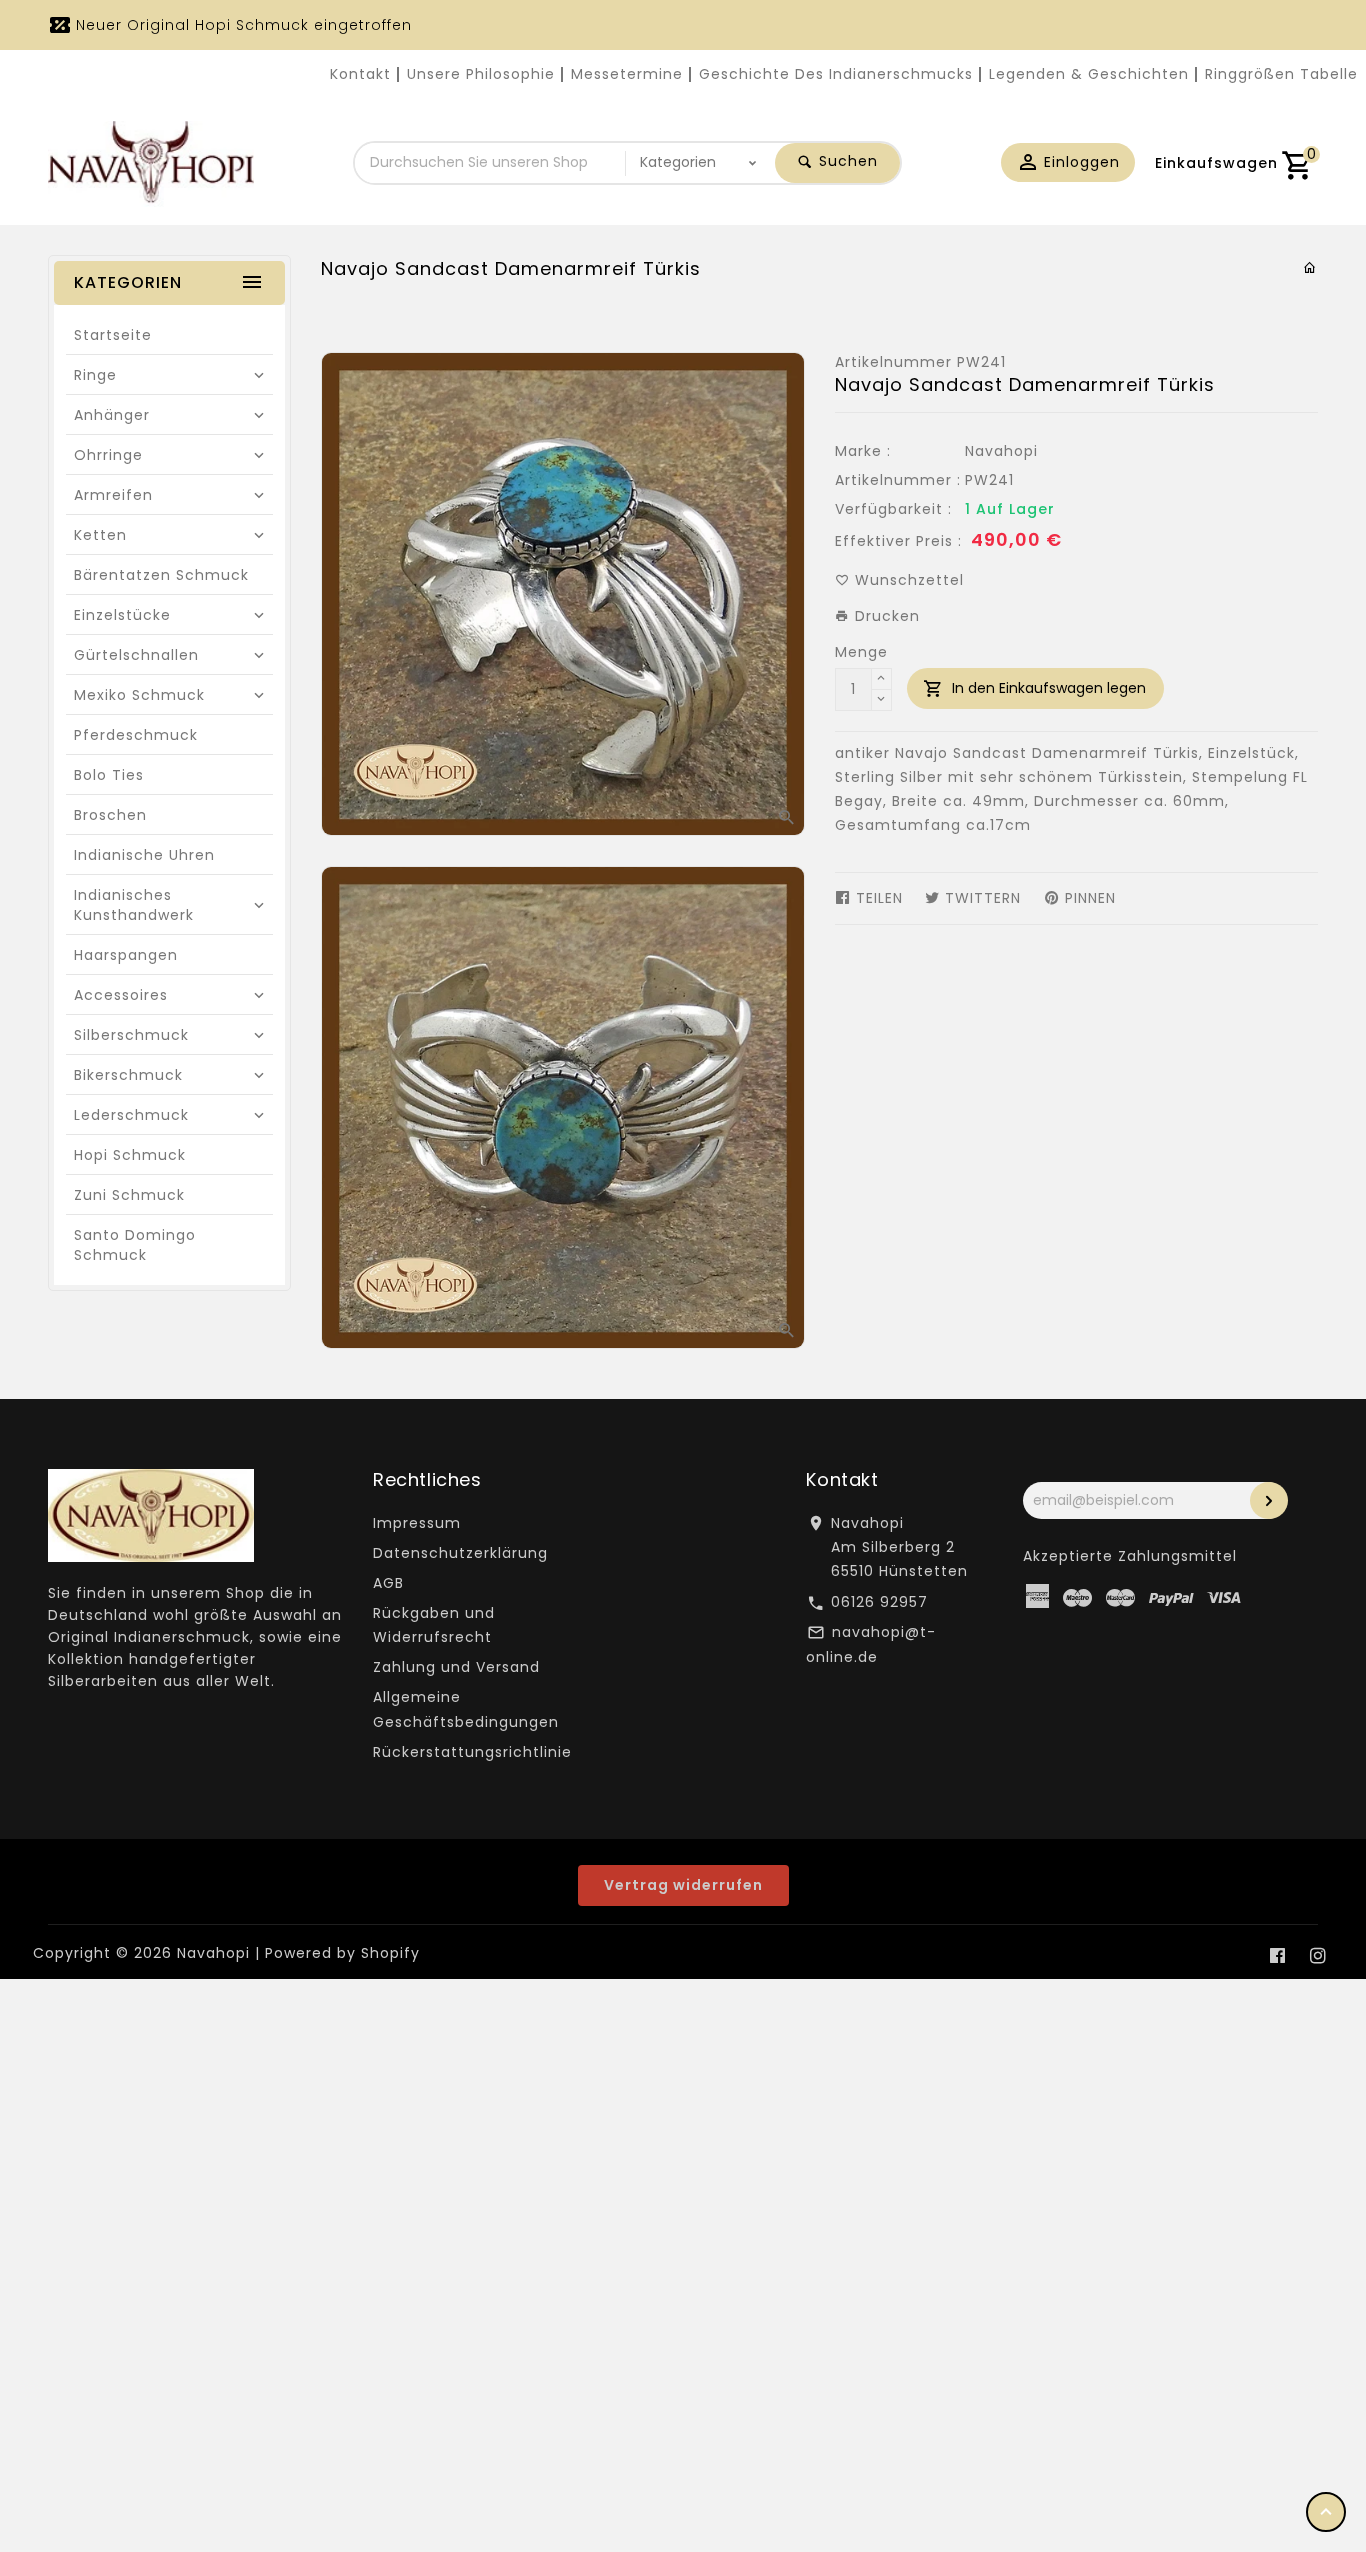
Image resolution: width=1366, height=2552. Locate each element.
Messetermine (627, 74)
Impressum (417, 1523)
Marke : (863, 451)
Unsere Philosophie (481, 74)
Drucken (885, 616)
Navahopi (1001, 451)
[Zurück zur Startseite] (1310, 268)
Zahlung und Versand (456, 1667)
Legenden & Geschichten (1089, 74)
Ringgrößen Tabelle (1281, 74)
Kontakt (360, 74)
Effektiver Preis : (898, 541)
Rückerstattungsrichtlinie (472, 1752)
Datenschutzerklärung (460, 1553)
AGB (388, 1583)
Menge (861, 652)
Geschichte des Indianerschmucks (836, 74)
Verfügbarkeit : (893, 509)
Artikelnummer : (898, 480)
